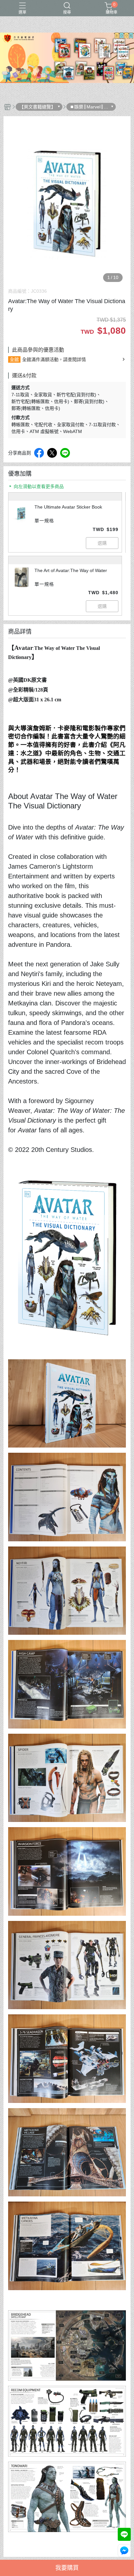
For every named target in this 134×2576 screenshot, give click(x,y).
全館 (14, 359)
